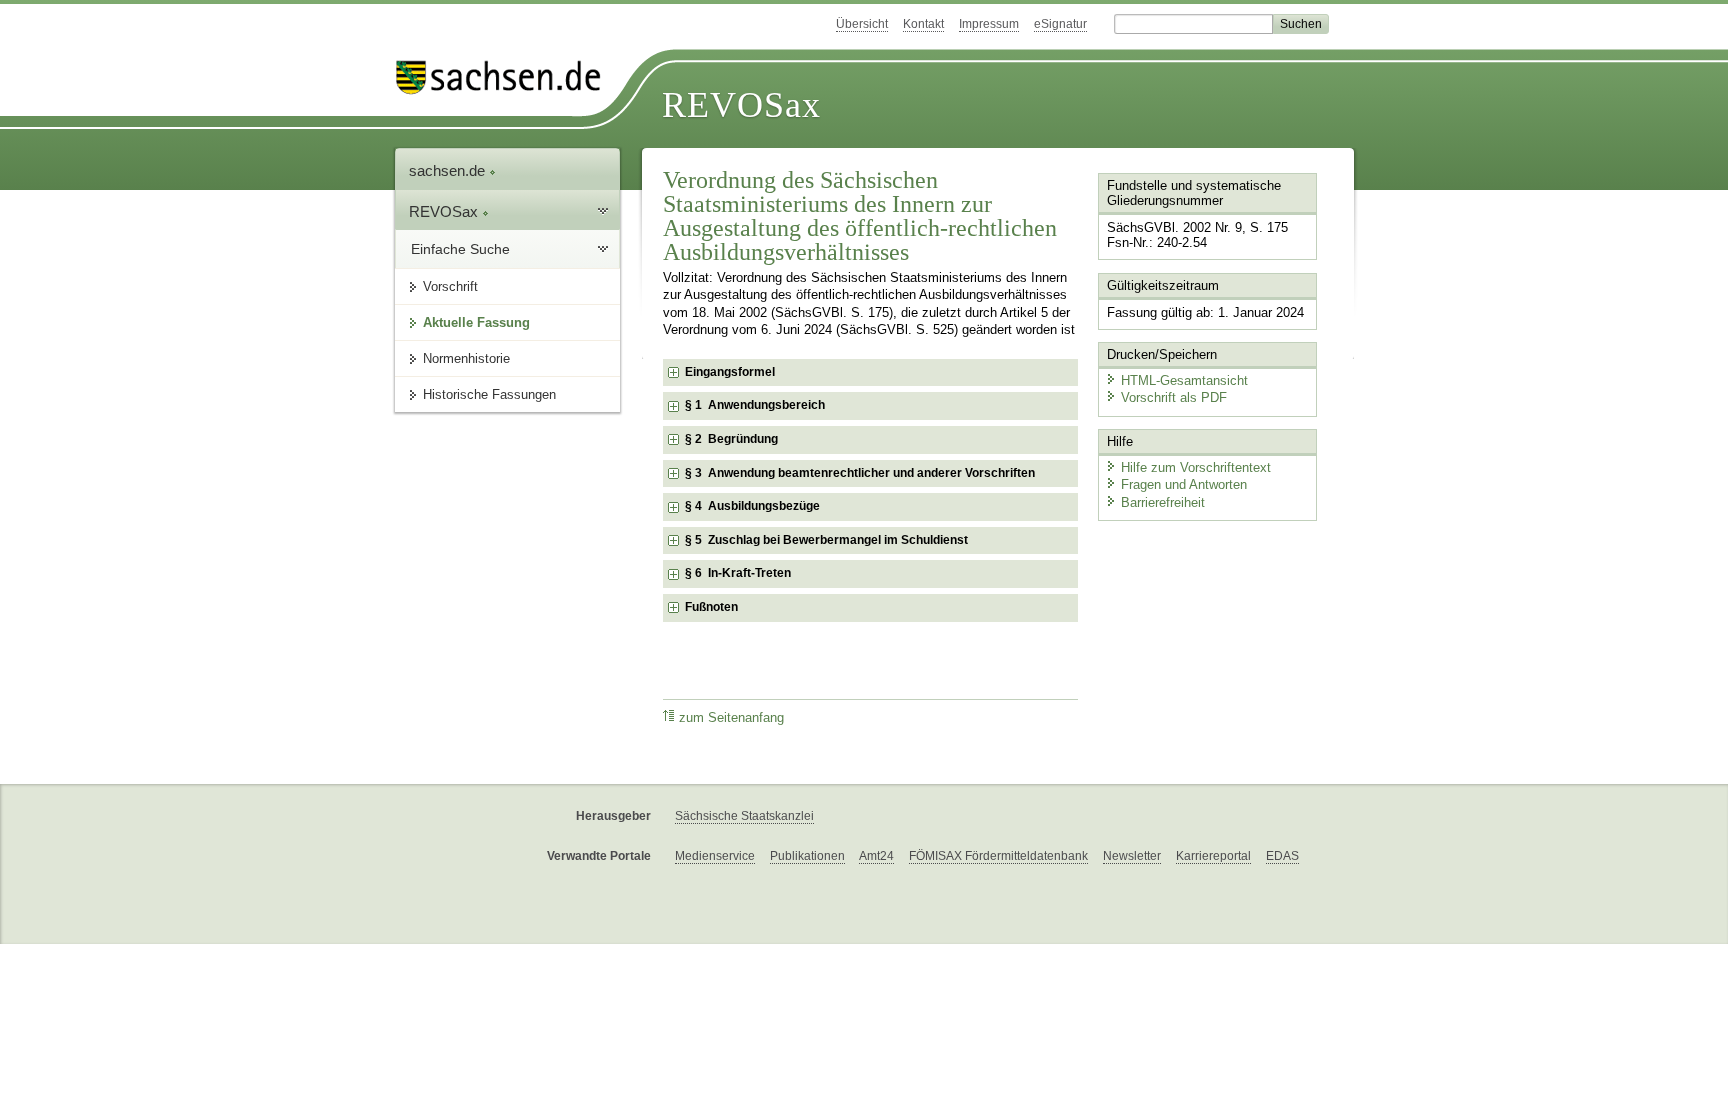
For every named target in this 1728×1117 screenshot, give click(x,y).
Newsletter (1132, 856)
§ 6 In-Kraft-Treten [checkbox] (738, 573)
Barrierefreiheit (1163, 502)
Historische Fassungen (489, 394)
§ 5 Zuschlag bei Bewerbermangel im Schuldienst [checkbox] (826, 540)
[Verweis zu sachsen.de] (506, 77)
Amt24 (876, 856)
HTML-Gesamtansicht (1184, 380)
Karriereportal (1213, 856)
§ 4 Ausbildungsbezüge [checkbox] (752, 506)
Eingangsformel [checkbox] (730, 372)
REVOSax (741, 105)
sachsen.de (449, 170)
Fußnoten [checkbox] (711, 607)
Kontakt (923, 24)
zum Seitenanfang (731, 718)
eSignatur (1060, 24)
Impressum (989, 24)
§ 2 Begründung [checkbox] (731, 439)
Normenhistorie (466, 358)
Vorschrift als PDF (1174, 397)
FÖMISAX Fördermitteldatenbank (998, 856)
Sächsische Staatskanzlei (744, 816)
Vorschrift (450, 286)
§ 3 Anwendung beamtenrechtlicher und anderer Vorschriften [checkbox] (860, 473)
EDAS (1282, 856)
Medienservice (715, 856)
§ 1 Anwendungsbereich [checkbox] (755, 405)
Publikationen (807, 856)
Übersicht (862, 24)
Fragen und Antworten (1184, 484)
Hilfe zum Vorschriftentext (1196, 467)
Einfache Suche (460, 249)
